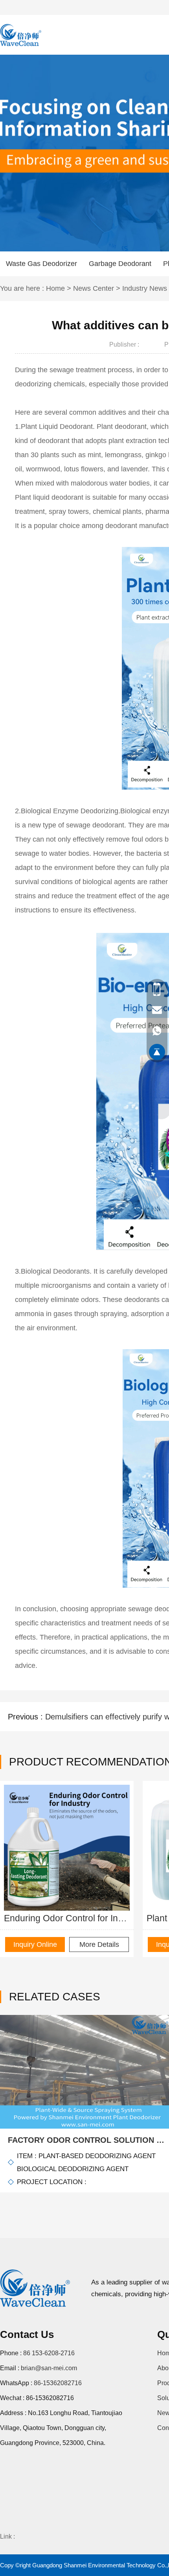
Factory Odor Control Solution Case (88, 2140)
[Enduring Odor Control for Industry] (67, 1848)
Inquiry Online (35, 1944)
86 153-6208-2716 (49, 2353)
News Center (94, 288)
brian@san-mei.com (49, 2368)
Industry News (145, 288)
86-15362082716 (58, 2383)
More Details (99, 1944)
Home (55, 288)
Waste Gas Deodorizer (41, 264)
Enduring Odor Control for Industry (67, 1918)
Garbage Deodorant (120, 264)
